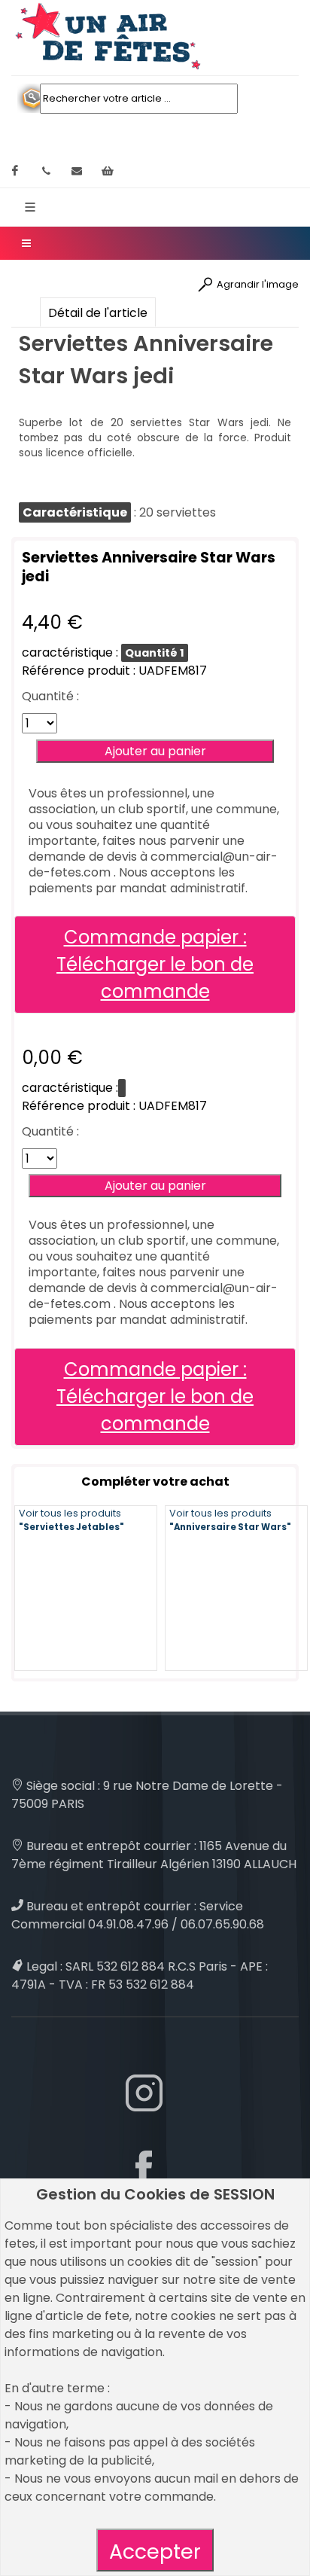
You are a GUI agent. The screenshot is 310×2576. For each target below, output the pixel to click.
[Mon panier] (108, 171)
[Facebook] (15, 171)
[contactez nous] (77, 171)
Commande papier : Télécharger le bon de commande (155, 964)
